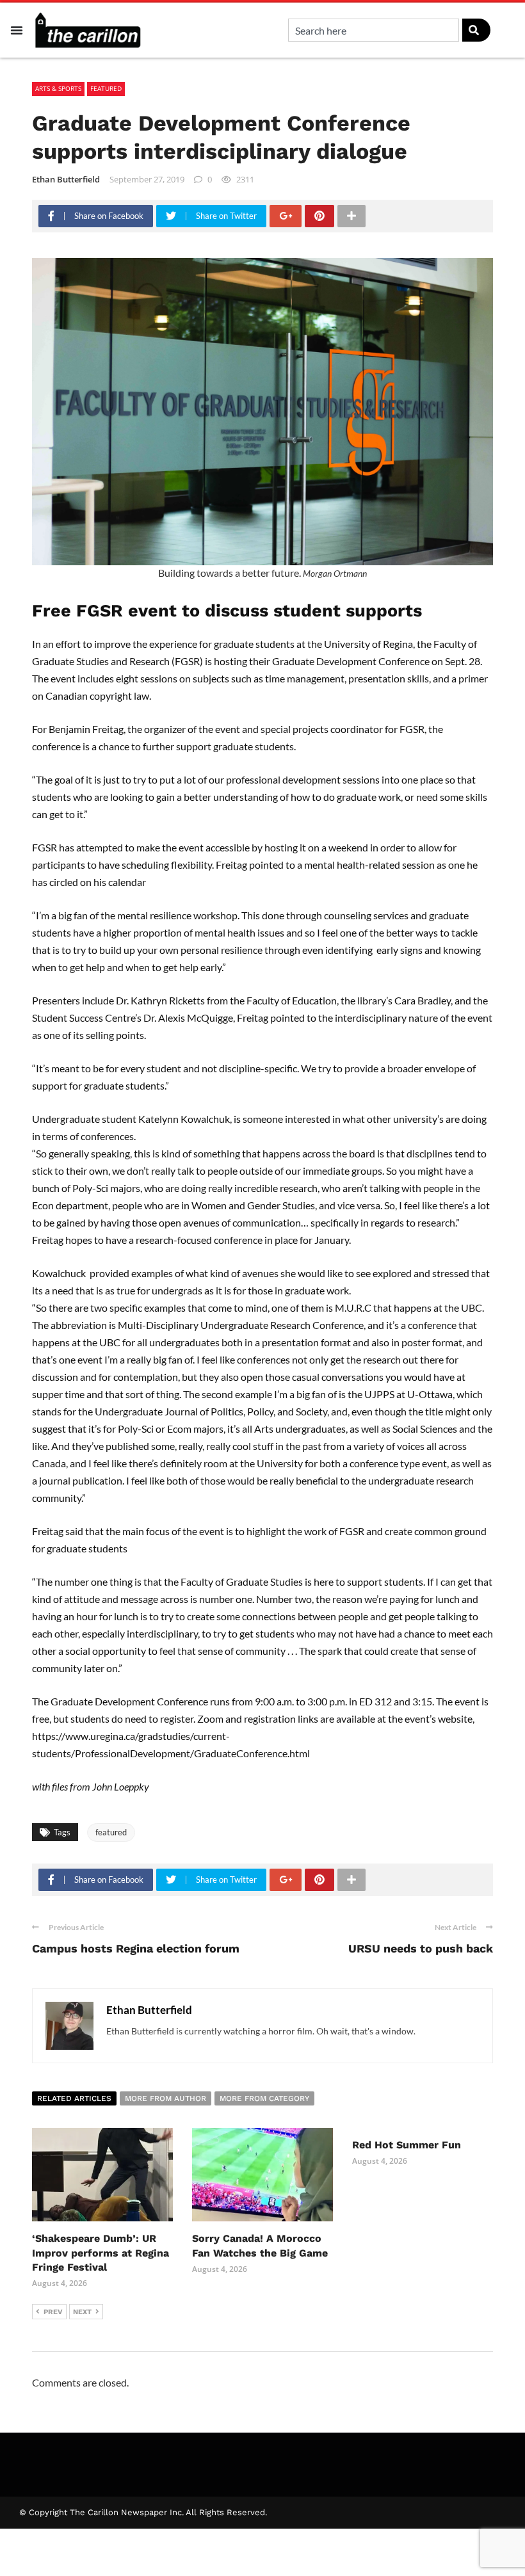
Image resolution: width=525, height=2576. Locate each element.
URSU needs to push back (421, 1948)
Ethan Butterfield (66, 179)
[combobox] (374, 30)
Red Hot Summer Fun (407, 2145)
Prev (53, 2312)
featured (111, 1832)
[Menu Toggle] (17, 30)
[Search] (476, 30)
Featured (106, 88)
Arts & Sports (58, 88)
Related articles (74, 2098)
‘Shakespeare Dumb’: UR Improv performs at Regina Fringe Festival (101, 2253)
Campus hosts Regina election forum (136, 1948)
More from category (264, 2098)
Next (82, 2312)
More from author (166, 2098)
